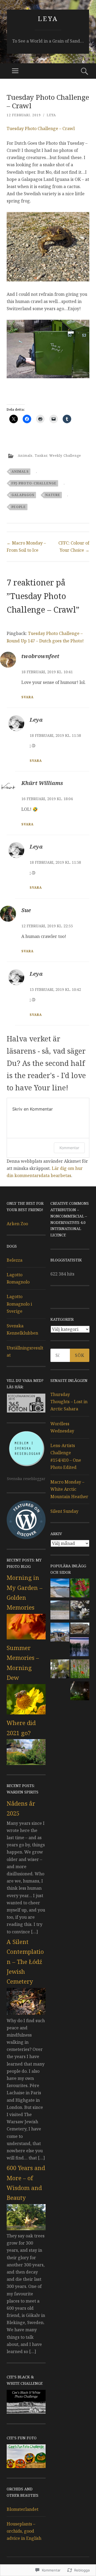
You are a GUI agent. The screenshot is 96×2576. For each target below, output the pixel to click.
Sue (26, 910)
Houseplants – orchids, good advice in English (24, 2531)
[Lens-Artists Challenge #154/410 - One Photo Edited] (80, 1589)
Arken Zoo (17, 1224)
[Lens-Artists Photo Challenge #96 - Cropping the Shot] (80, 1611)
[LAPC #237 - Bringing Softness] (60, 1670)
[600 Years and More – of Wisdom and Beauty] (26, 2229)
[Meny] (15, 71)
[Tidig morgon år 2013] (80, 1692)
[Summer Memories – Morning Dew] (26, 1713)
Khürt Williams (42, 783)
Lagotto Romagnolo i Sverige (19, 1304)
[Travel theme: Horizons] (79, 1648)
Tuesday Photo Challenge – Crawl (41, 128)
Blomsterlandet (23, 2509)
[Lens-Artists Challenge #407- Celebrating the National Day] (60, 1633)
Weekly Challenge (65, 456)
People (19, 507)
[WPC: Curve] (80, 1670)
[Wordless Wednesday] (60, 1611)
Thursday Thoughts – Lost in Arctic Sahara (69, 1402)
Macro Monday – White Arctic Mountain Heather (69, 1489)
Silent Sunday (64, 1511)
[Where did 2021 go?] (26, 1763)
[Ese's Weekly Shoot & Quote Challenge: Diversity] (80, 1629)
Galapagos (23, 495)
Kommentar (69, 1148)
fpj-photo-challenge (34, 483)
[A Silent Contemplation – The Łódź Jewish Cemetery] (26, 2013)
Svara (27, 697)
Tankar (41, 456)
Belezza (15, 1260)
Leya (48, 18)
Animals (25, 456)
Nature (53, 495)
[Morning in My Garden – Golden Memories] (26, 1638)
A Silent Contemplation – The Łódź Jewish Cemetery (25, 1962)
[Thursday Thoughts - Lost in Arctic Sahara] (60, 1589)
